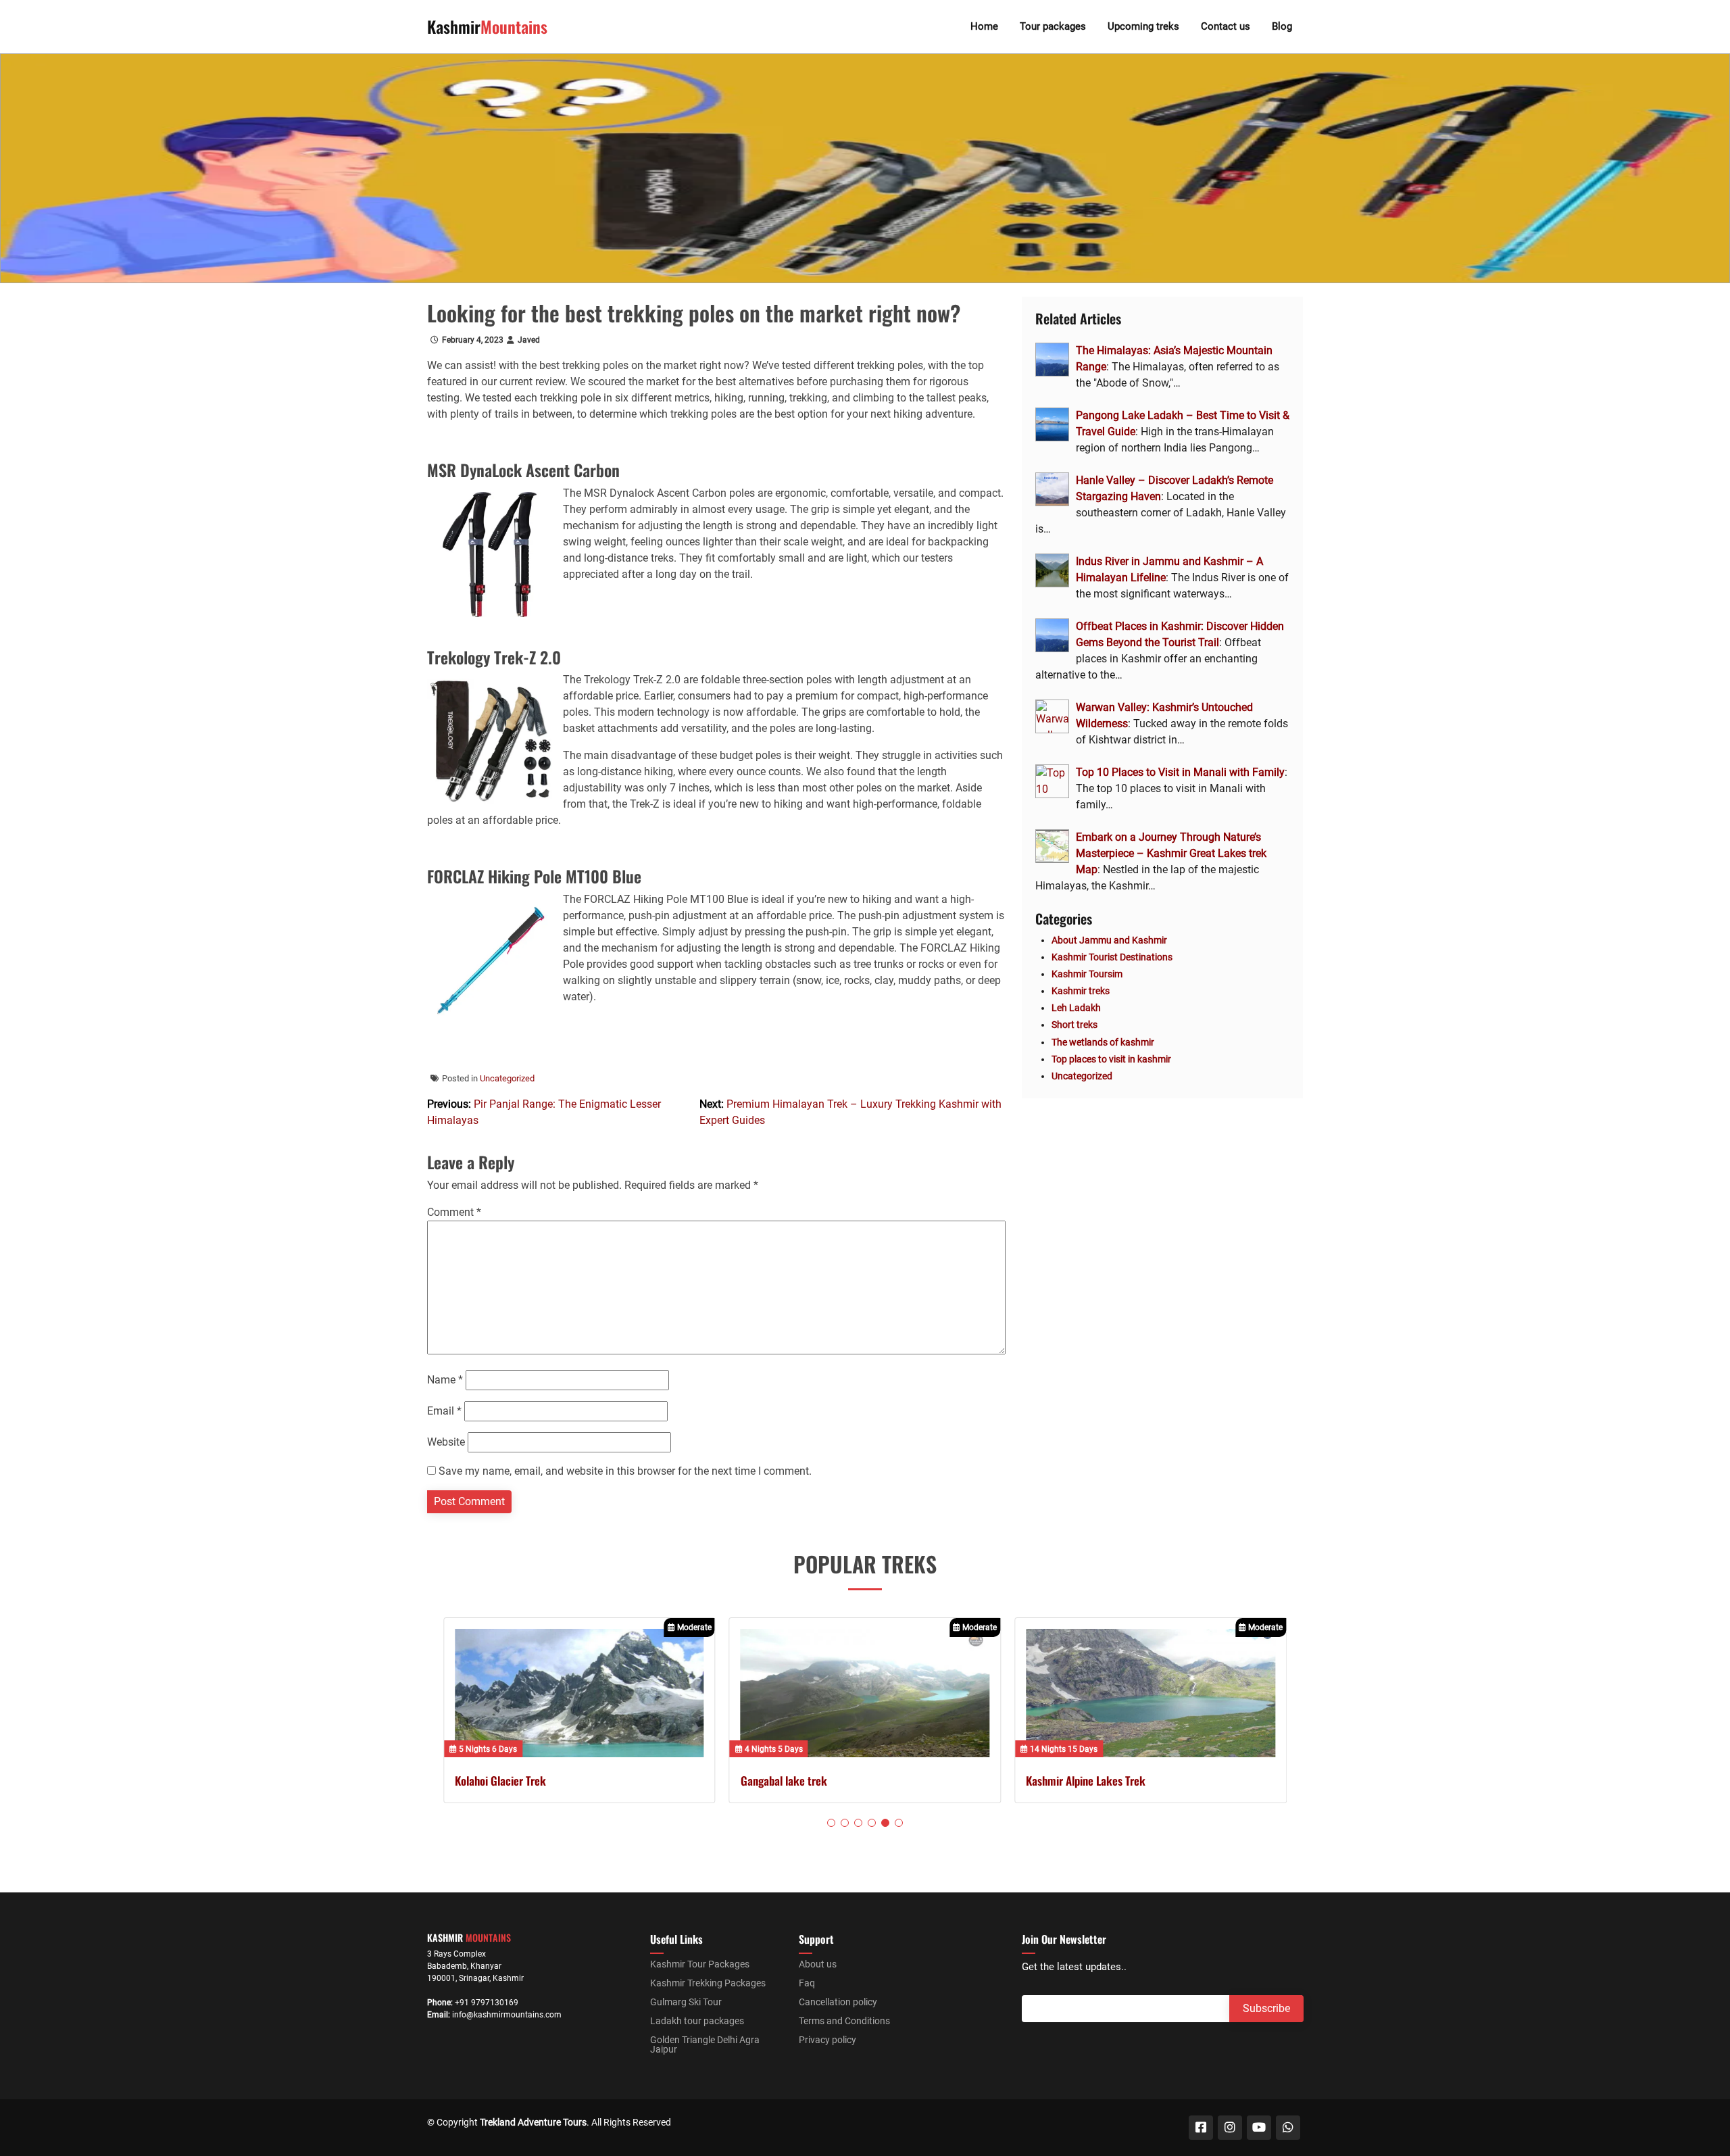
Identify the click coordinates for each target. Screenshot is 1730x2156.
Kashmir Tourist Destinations (1112, 957)
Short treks (1074, 1025)
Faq (807, 1983)
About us (818, 1964)
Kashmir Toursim (1087, 974)
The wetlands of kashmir (1103, 1042)
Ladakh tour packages (697, 2021)
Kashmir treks (1081, 991)
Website (446, 1442)
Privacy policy (827, 2040)
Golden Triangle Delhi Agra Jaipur (705, 2044)
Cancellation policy (838, 2002)
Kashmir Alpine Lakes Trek (1086, 1781)
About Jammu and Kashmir (1109, 940)
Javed (529, 340)
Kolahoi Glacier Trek (500, 1781)
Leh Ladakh (1076, 1008)
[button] (831, 1823)
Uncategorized (507, 1078)
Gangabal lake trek (784, 1781)
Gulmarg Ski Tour (686, 2002)
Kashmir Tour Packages (700, 1964)
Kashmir (487, 26)
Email (444, 1411)
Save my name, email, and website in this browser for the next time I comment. (625, 1471)
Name (445, 1380)
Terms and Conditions (844, 2021)
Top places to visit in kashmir (1111, 1059)
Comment (454, 1212)
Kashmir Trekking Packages (708, 1983)
